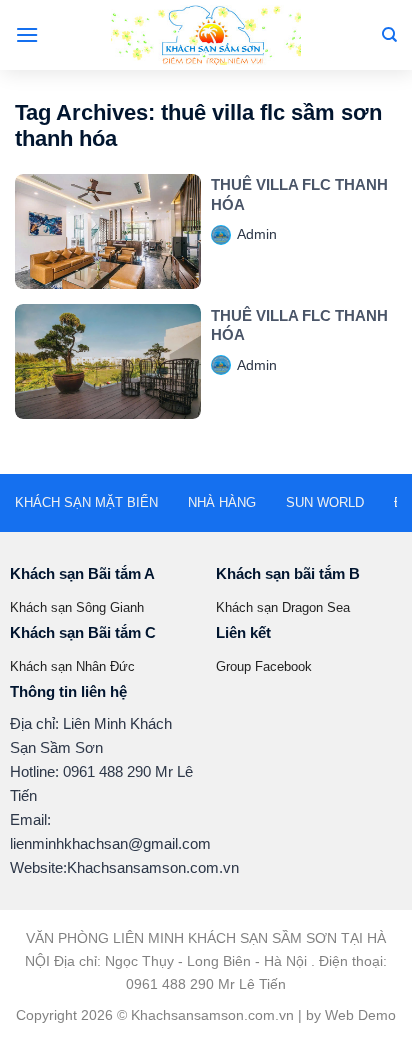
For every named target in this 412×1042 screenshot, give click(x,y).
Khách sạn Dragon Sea (283, 607)
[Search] (389, 35)
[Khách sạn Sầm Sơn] (206, 35)
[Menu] (27, 34)
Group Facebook (264, 666)
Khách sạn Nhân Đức (72, 666)
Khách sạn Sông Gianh (77, 607)
